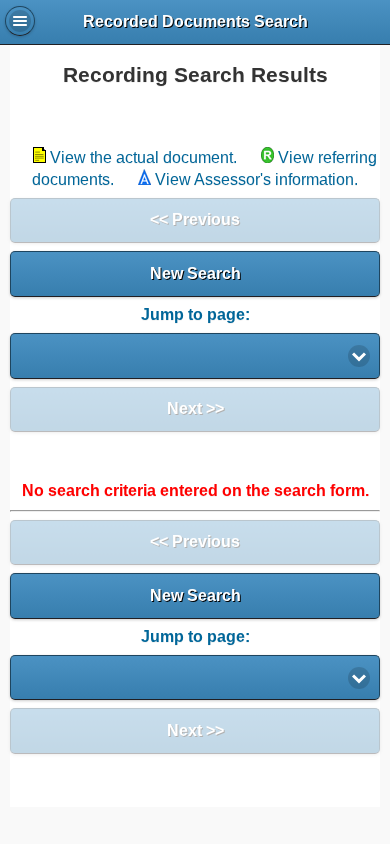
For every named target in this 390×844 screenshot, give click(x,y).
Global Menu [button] (20, 21)
